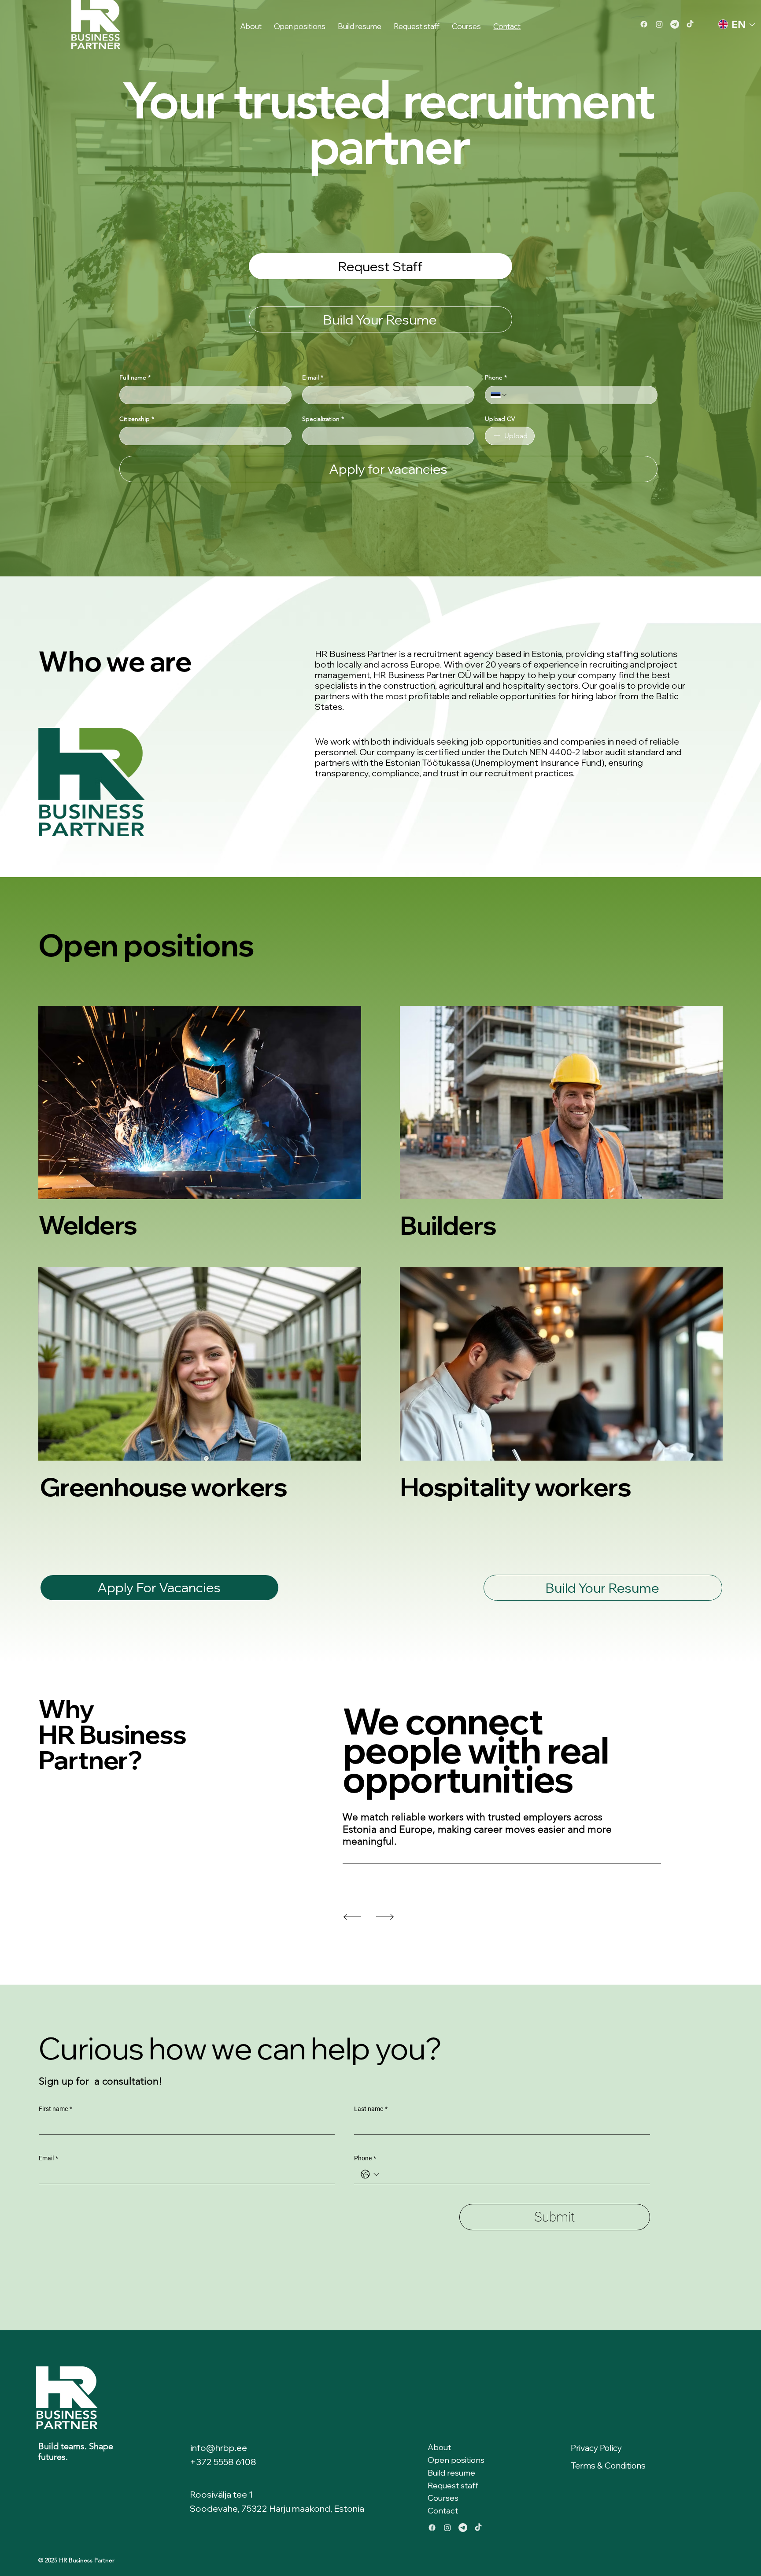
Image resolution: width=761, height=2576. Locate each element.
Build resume (451, 2473)
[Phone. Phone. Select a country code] (499, 395)
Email (48, 2158)
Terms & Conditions (608, 2465)
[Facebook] (644, 24)
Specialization (323, 419)
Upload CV (500, 419)
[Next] (385, 1917)
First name (55, 2109)
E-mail (313, 377)
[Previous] (352, 1917)
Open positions (456, 2460)
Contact (443, 2511)
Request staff (453, 2486)
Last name (371, 2109)
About (439, 2447)
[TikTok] (690, 24)
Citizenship (137, 419)
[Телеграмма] (675, 24)
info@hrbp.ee (219, 2448)
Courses (443, 2498)
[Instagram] (659, 24)
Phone (496, 377)
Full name (135, 377)
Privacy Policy (596, 2448)
